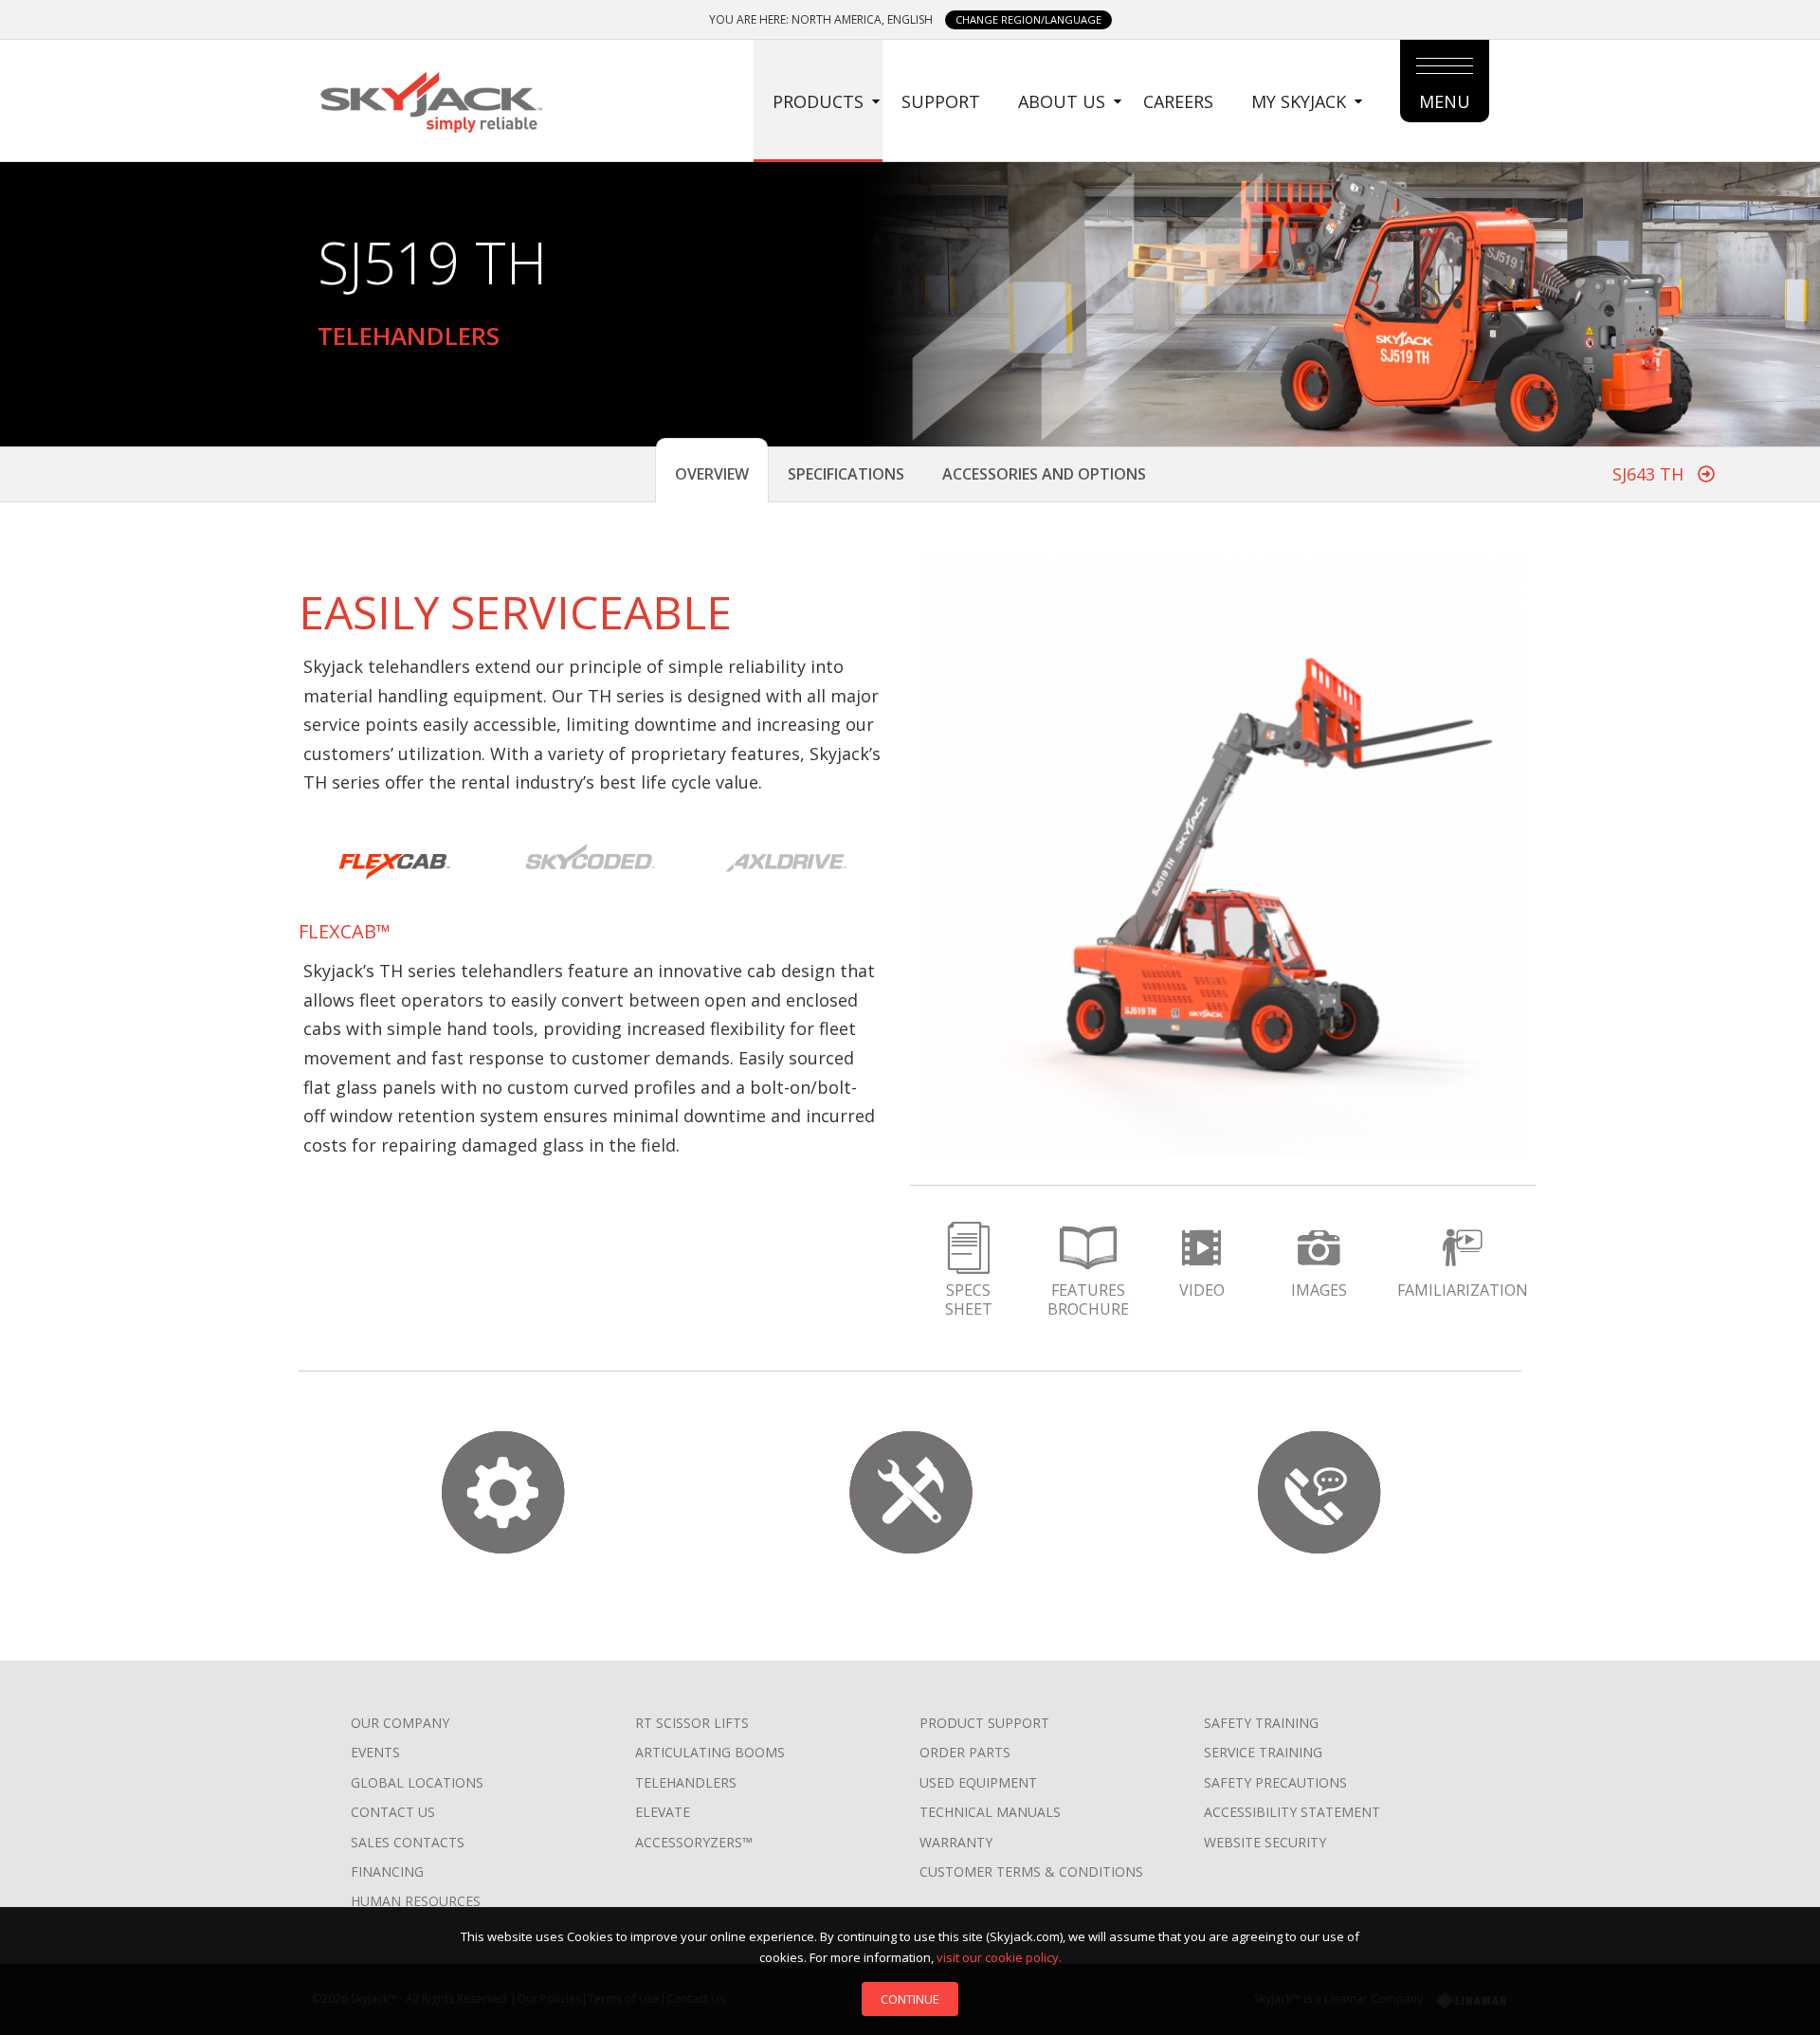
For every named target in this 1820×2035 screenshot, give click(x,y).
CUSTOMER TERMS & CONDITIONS (1031, 1871)
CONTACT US (393, 1812)
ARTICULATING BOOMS (710, 1752)
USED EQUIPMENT (978, 1782)
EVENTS (375, 1752)
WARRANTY (956, 1842)
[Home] (430, 100)
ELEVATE (663, 1812)
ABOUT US (1062, 101)
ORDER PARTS (965, 1752)
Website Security (1265, 1842)
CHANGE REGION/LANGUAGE (1028, 19)
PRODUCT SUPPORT (984, 1723)
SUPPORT (941, 101)
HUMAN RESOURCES (416, 1901)
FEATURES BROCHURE (1088, 1299)
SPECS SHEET (969, 1299)
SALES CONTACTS (408, 1842)
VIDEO (1202, 1290)
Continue (910, 1999)
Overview (712, 474)
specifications (846, 474)
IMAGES (1319, 1290)
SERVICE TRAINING (1263, 1752)
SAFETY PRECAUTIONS (1275, 1782)
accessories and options (1044, 474)
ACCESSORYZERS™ (694, 1842)
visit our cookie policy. (999, 1957)
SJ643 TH (1650, 474)
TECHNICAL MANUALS (990, 1812)
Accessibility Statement (1292, 1812)
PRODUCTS (818, 101)
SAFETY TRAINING (1261, 1723)
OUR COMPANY (400, 1723)
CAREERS (1178, 101)
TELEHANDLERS (686, 1782)
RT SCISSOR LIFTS (692, 1723)
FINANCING (387, 1871)
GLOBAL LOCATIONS (417, 1782)
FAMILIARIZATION (1463, 1290)
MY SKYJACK (1299, 101)
